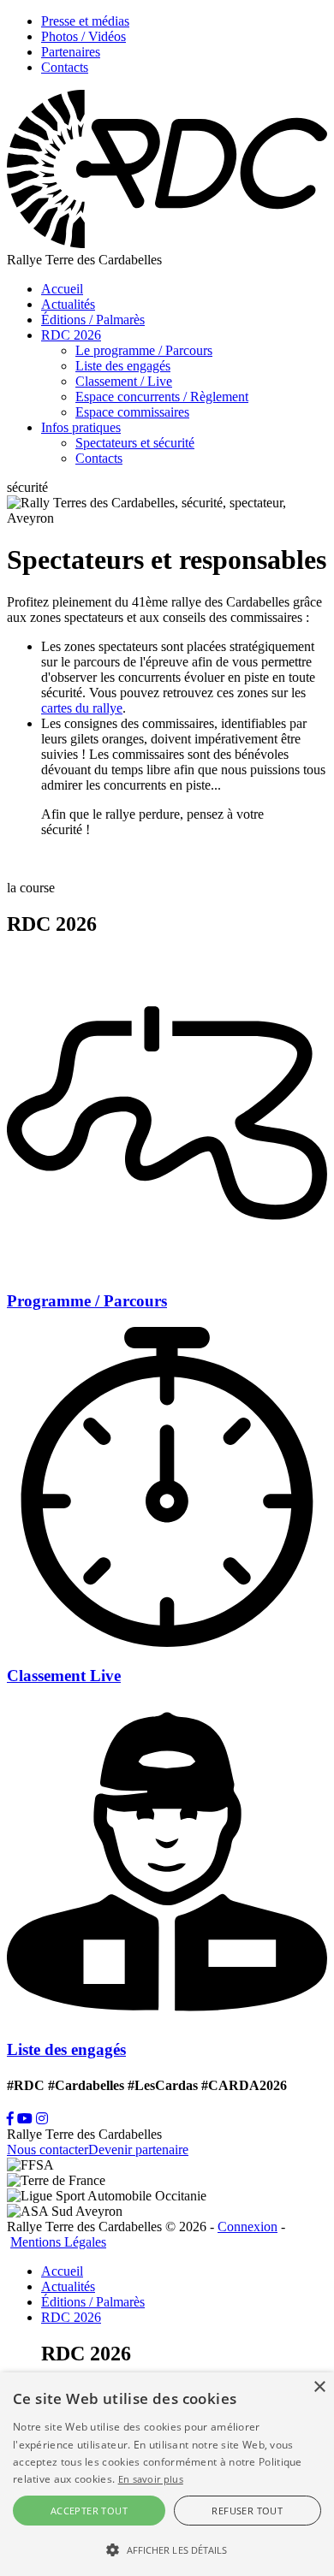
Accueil (62, 289)
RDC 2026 (71, 335)
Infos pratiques (81, 427)
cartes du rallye (82, 708)
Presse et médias (85, 21)
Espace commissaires (132, 412)
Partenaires (71, 52)
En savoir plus (151, 2479)
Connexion (248, 2227)
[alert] (167, 2474)
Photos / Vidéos (83, 36)
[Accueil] (167, 244)
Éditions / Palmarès (93, 320)
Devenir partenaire (138, 2150)
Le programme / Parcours (144, 350)
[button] (167, 2549)
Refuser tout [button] (247, 2511)
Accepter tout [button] (89, 2511)
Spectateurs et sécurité (135, 443)
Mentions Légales (58, 2242)
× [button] (319, 2387)
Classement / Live (124, 381)
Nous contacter (48, 2150)
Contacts (65, 67)
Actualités (68, 304)
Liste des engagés (123, 366)
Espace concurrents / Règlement (162, 397)
